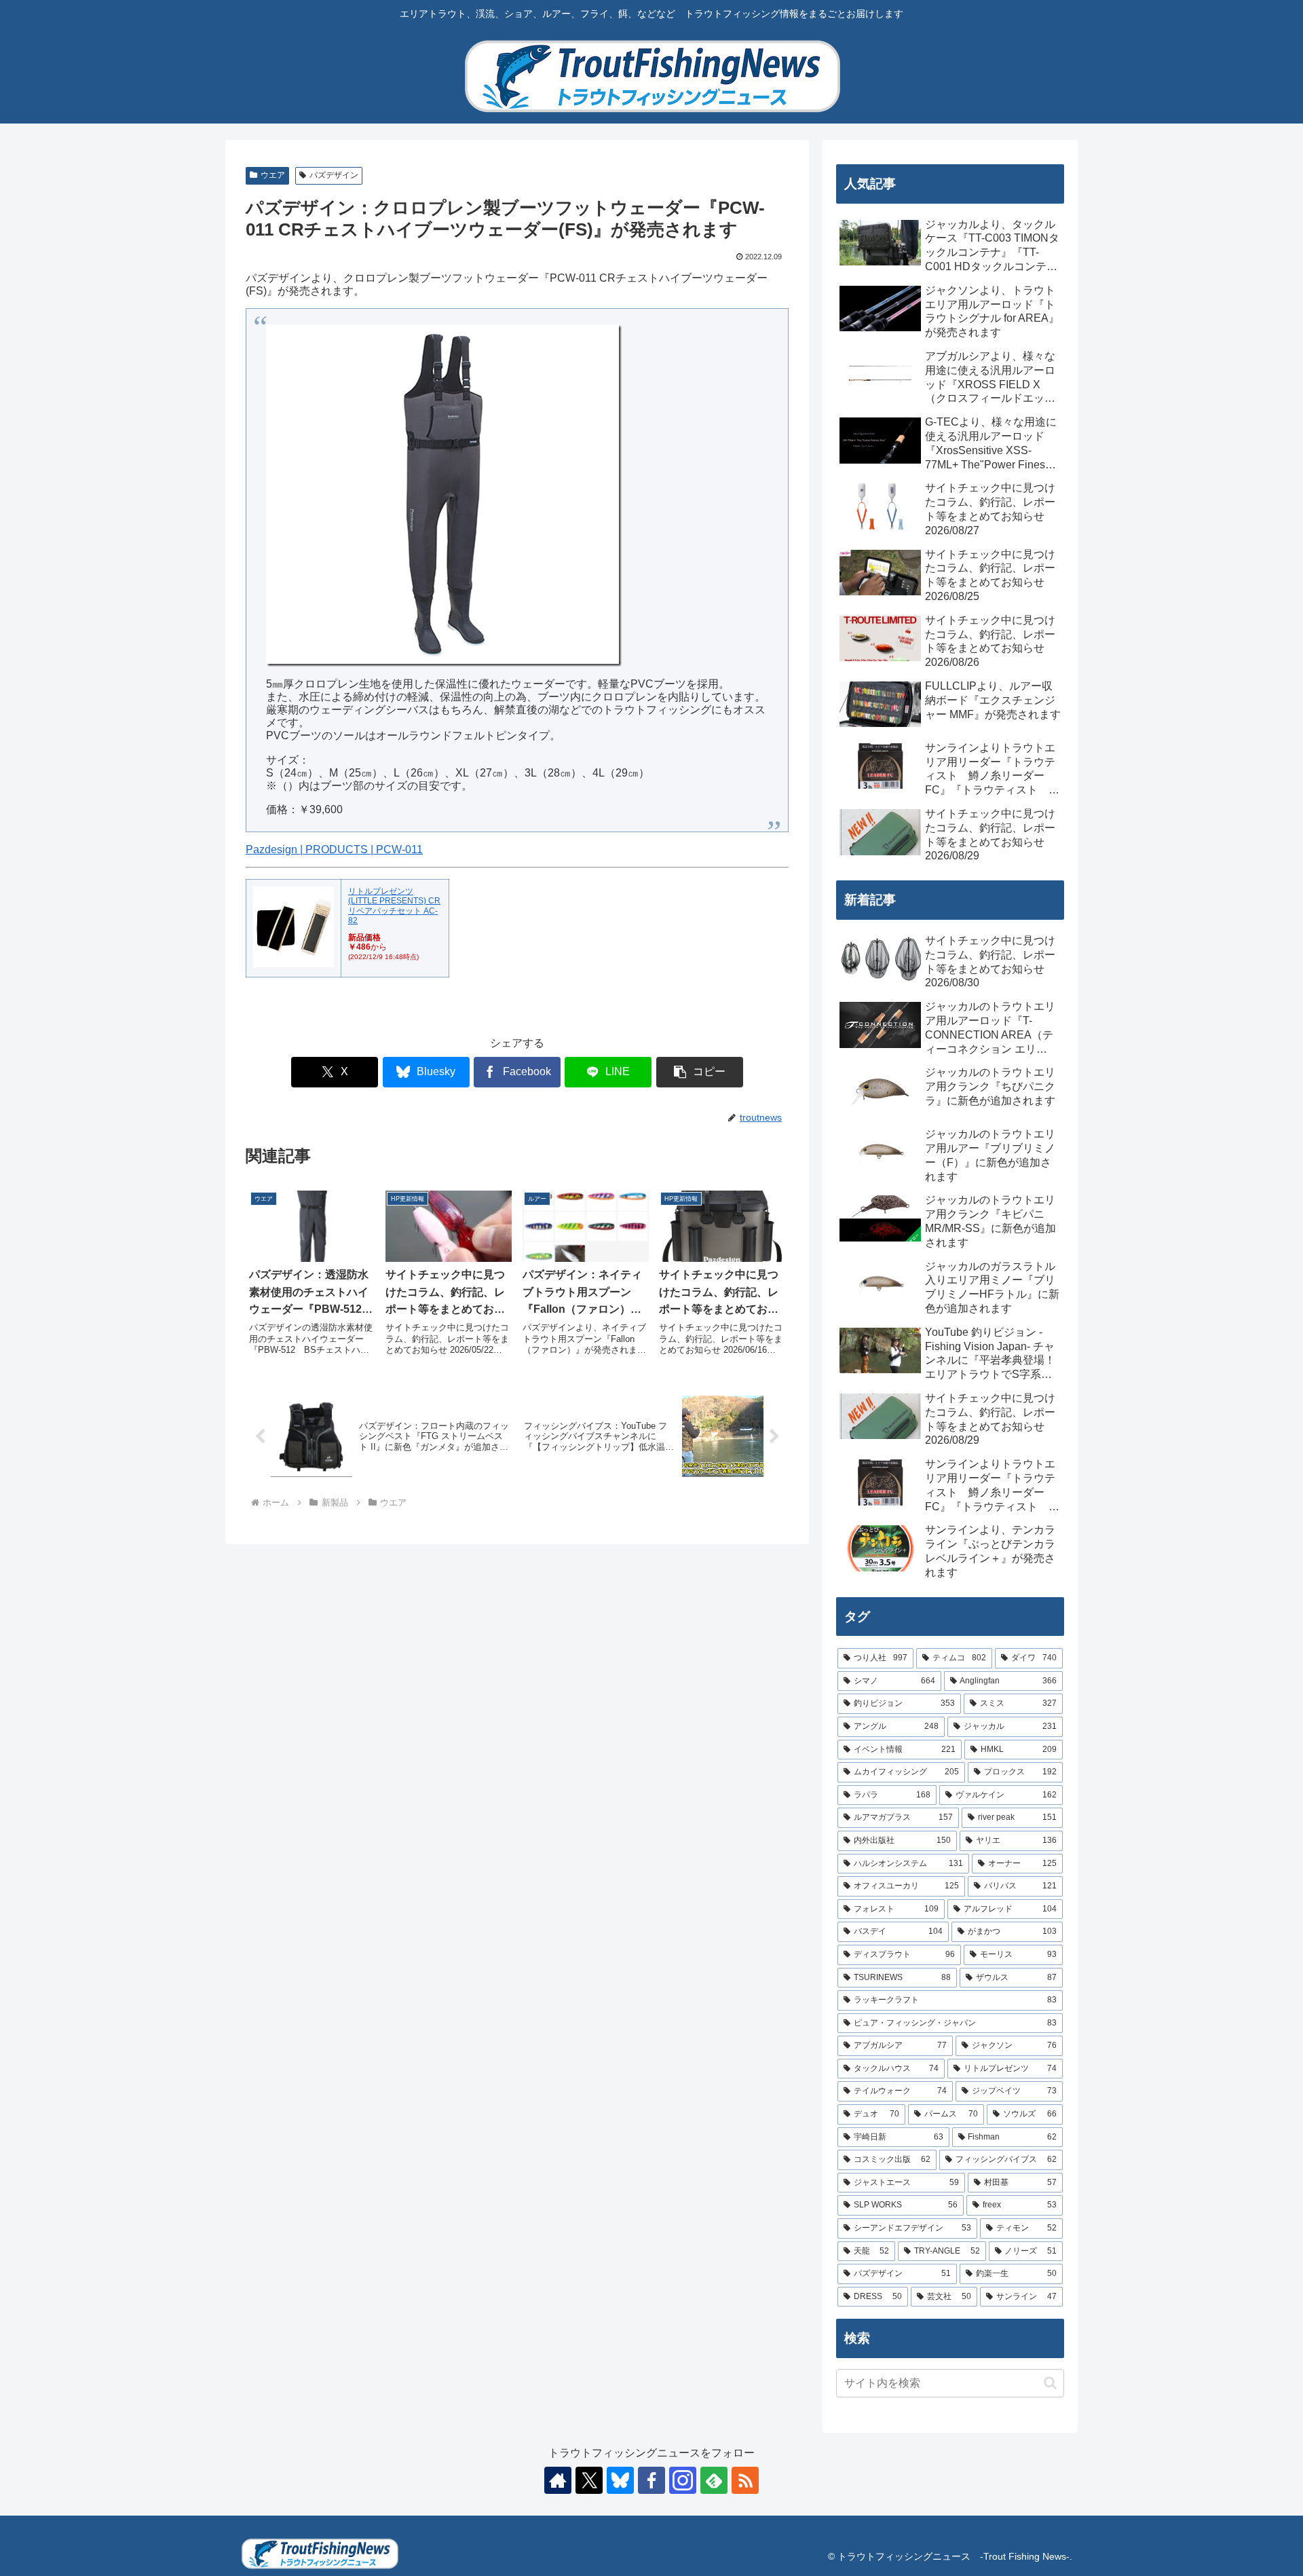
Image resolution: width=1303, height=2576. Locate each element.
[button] (700, 1072)
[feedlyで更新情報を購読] (714, 2480)
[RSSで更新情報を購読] (745, 2480)
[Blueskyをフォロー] (620, 2480)
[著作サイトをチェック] (558, 2480)
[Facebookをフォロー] (651, 2480)
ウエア (273, 175)
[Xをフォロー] (589, 2480)
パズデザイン (334, 175)
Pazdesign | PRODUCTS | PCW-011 (334, 850)
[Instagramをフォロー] (683, 2480)
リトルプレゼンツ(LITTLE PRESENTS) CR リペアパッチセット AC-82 (394, 906)
